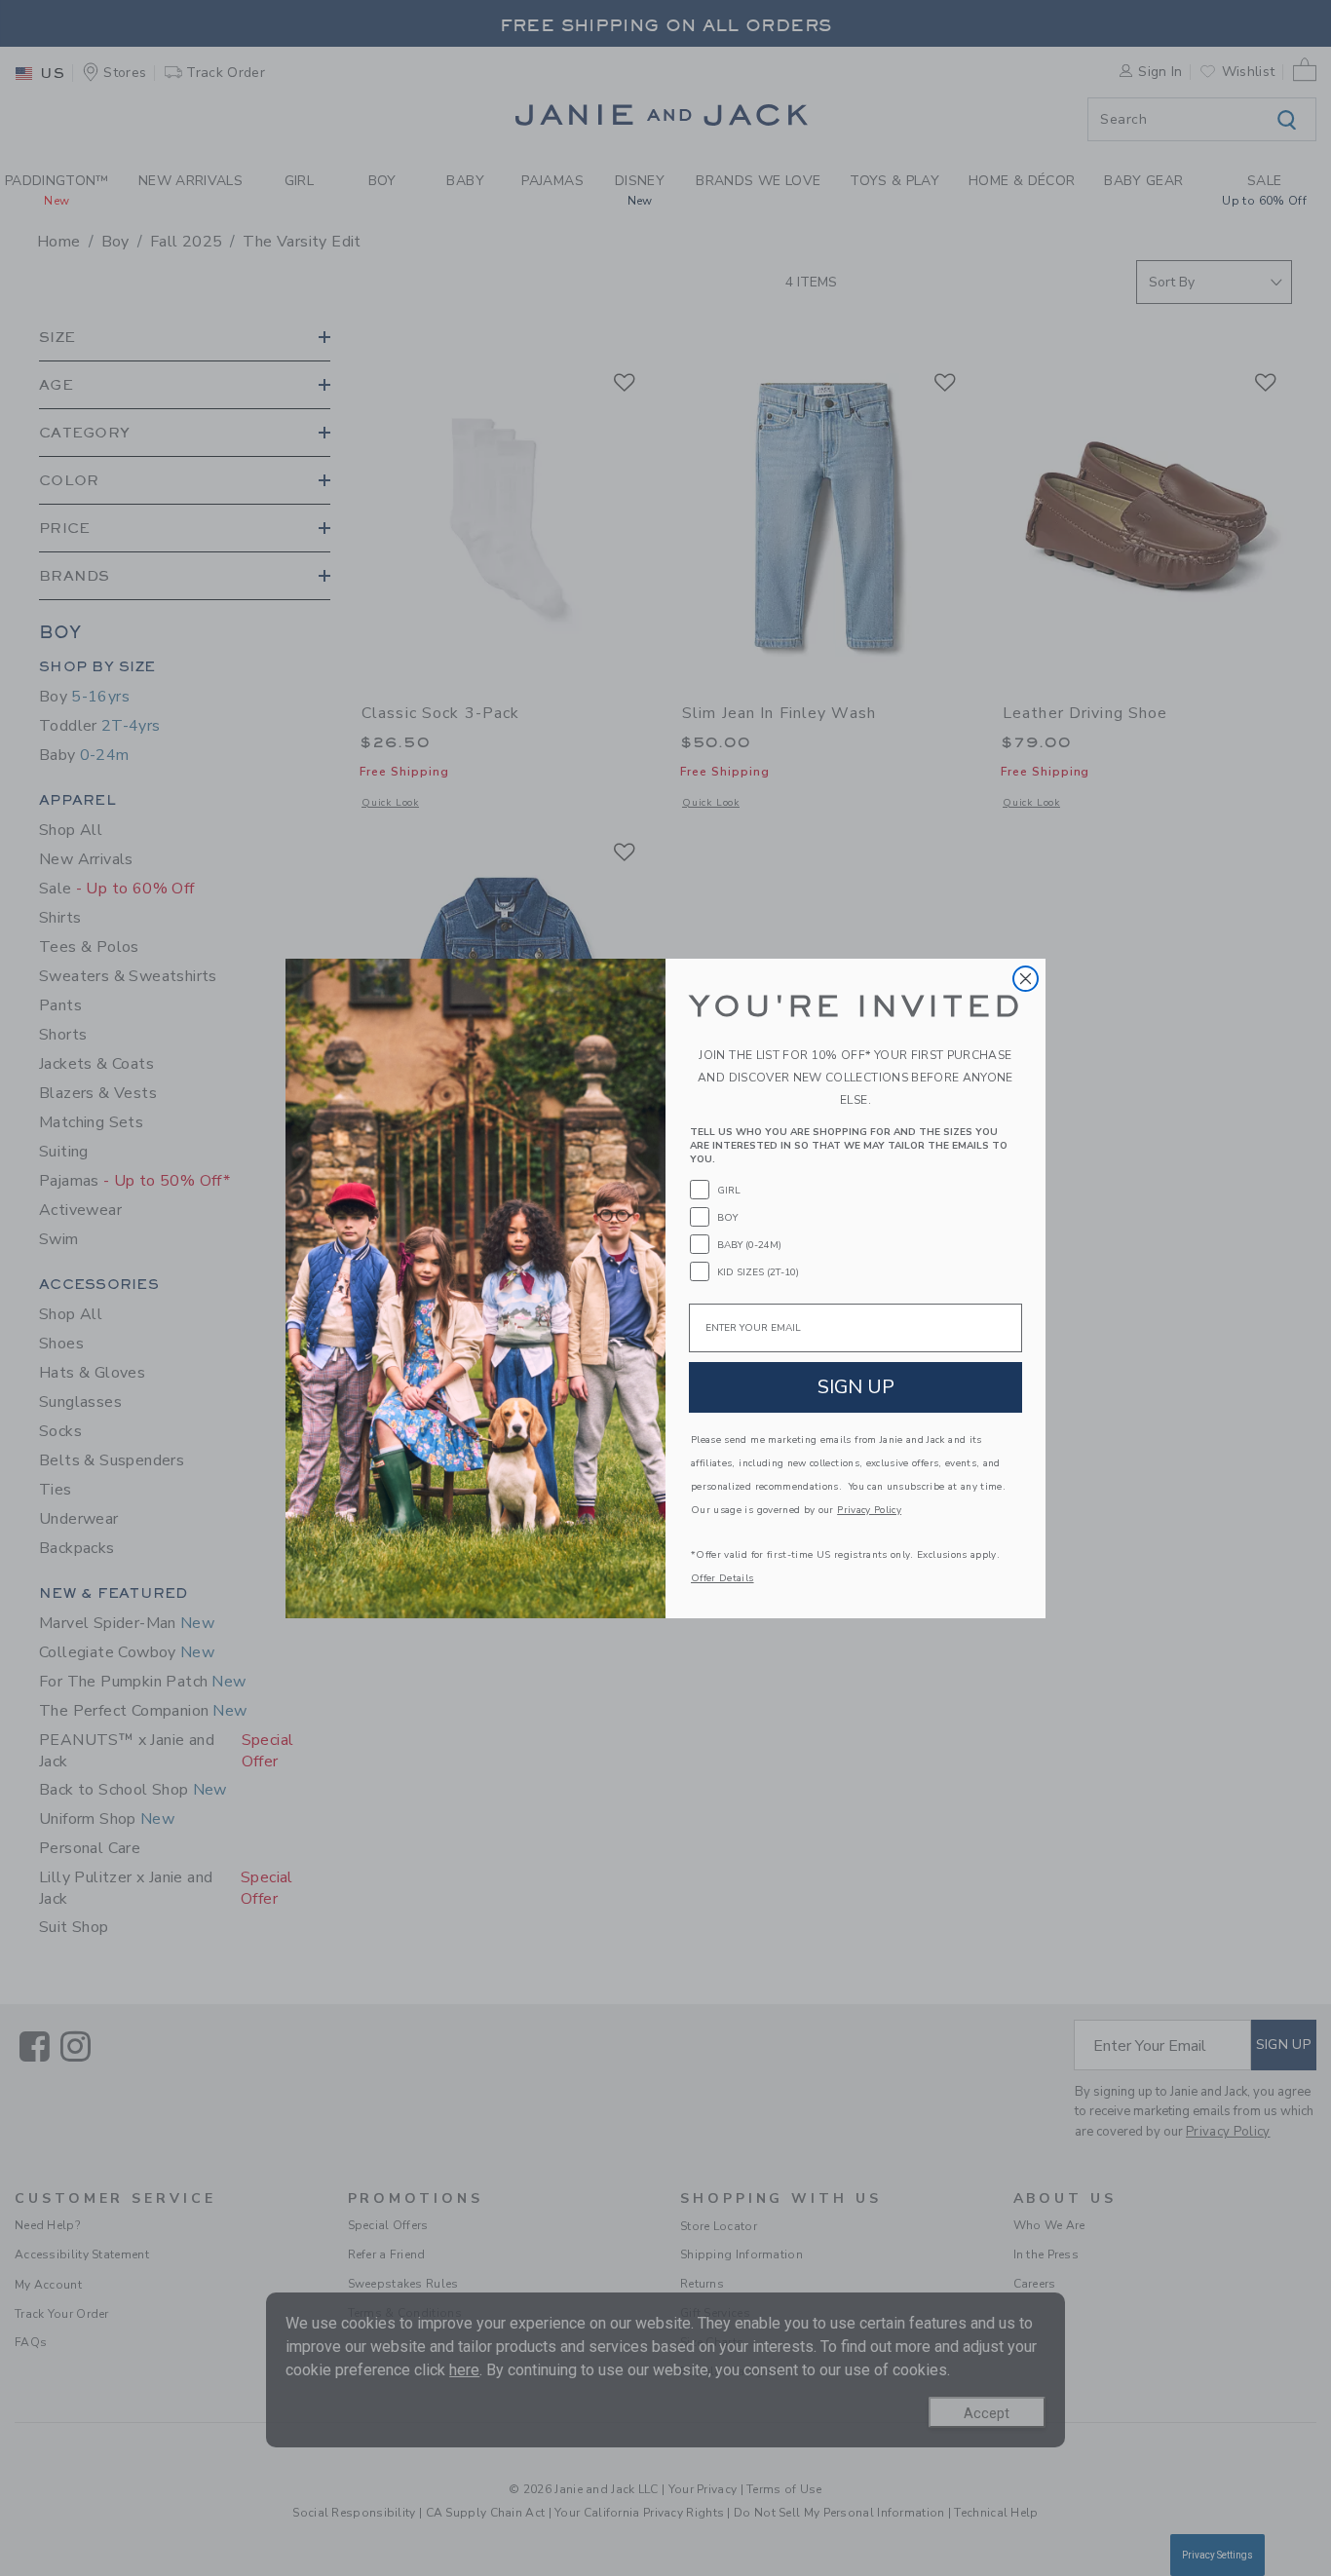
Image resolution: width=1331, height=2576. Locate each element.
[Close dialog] (1026, 979)
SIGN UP (856, 1387)
